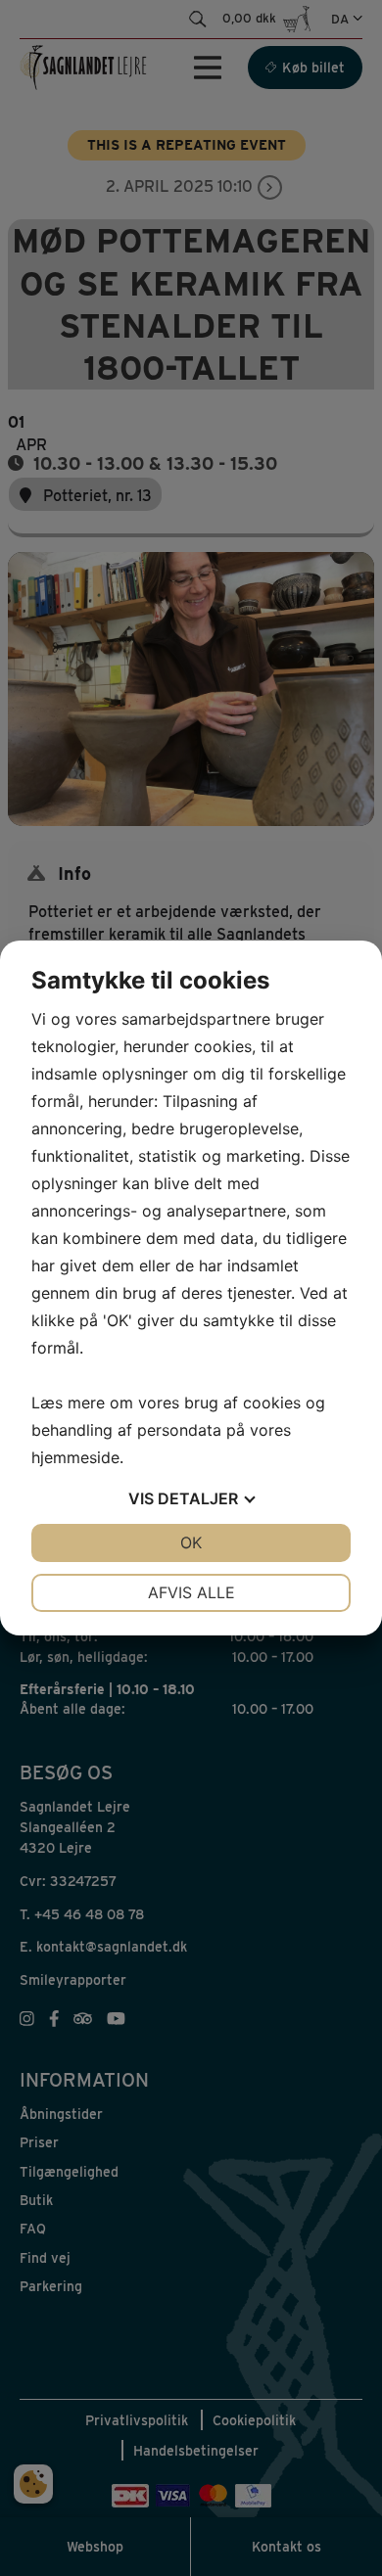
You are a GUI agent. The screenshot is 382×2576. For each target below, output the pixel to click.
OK (191, 1542)
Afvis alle (191, 1592)
